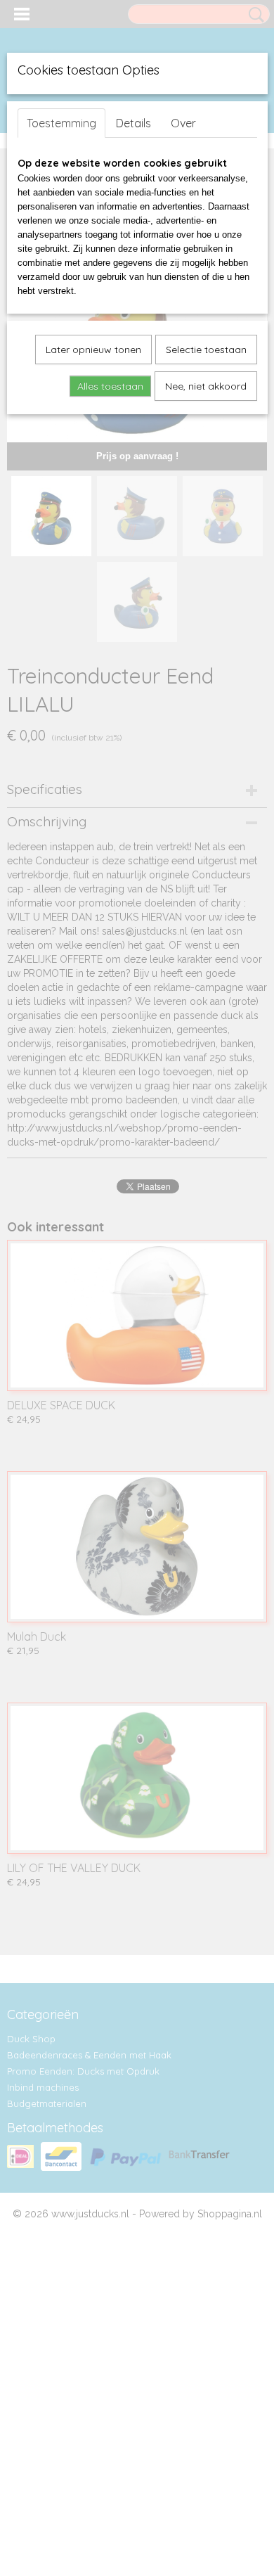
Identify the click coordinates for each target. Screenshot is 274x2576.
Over (183, 123)
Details (133, 123)
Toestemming (61, 123)
